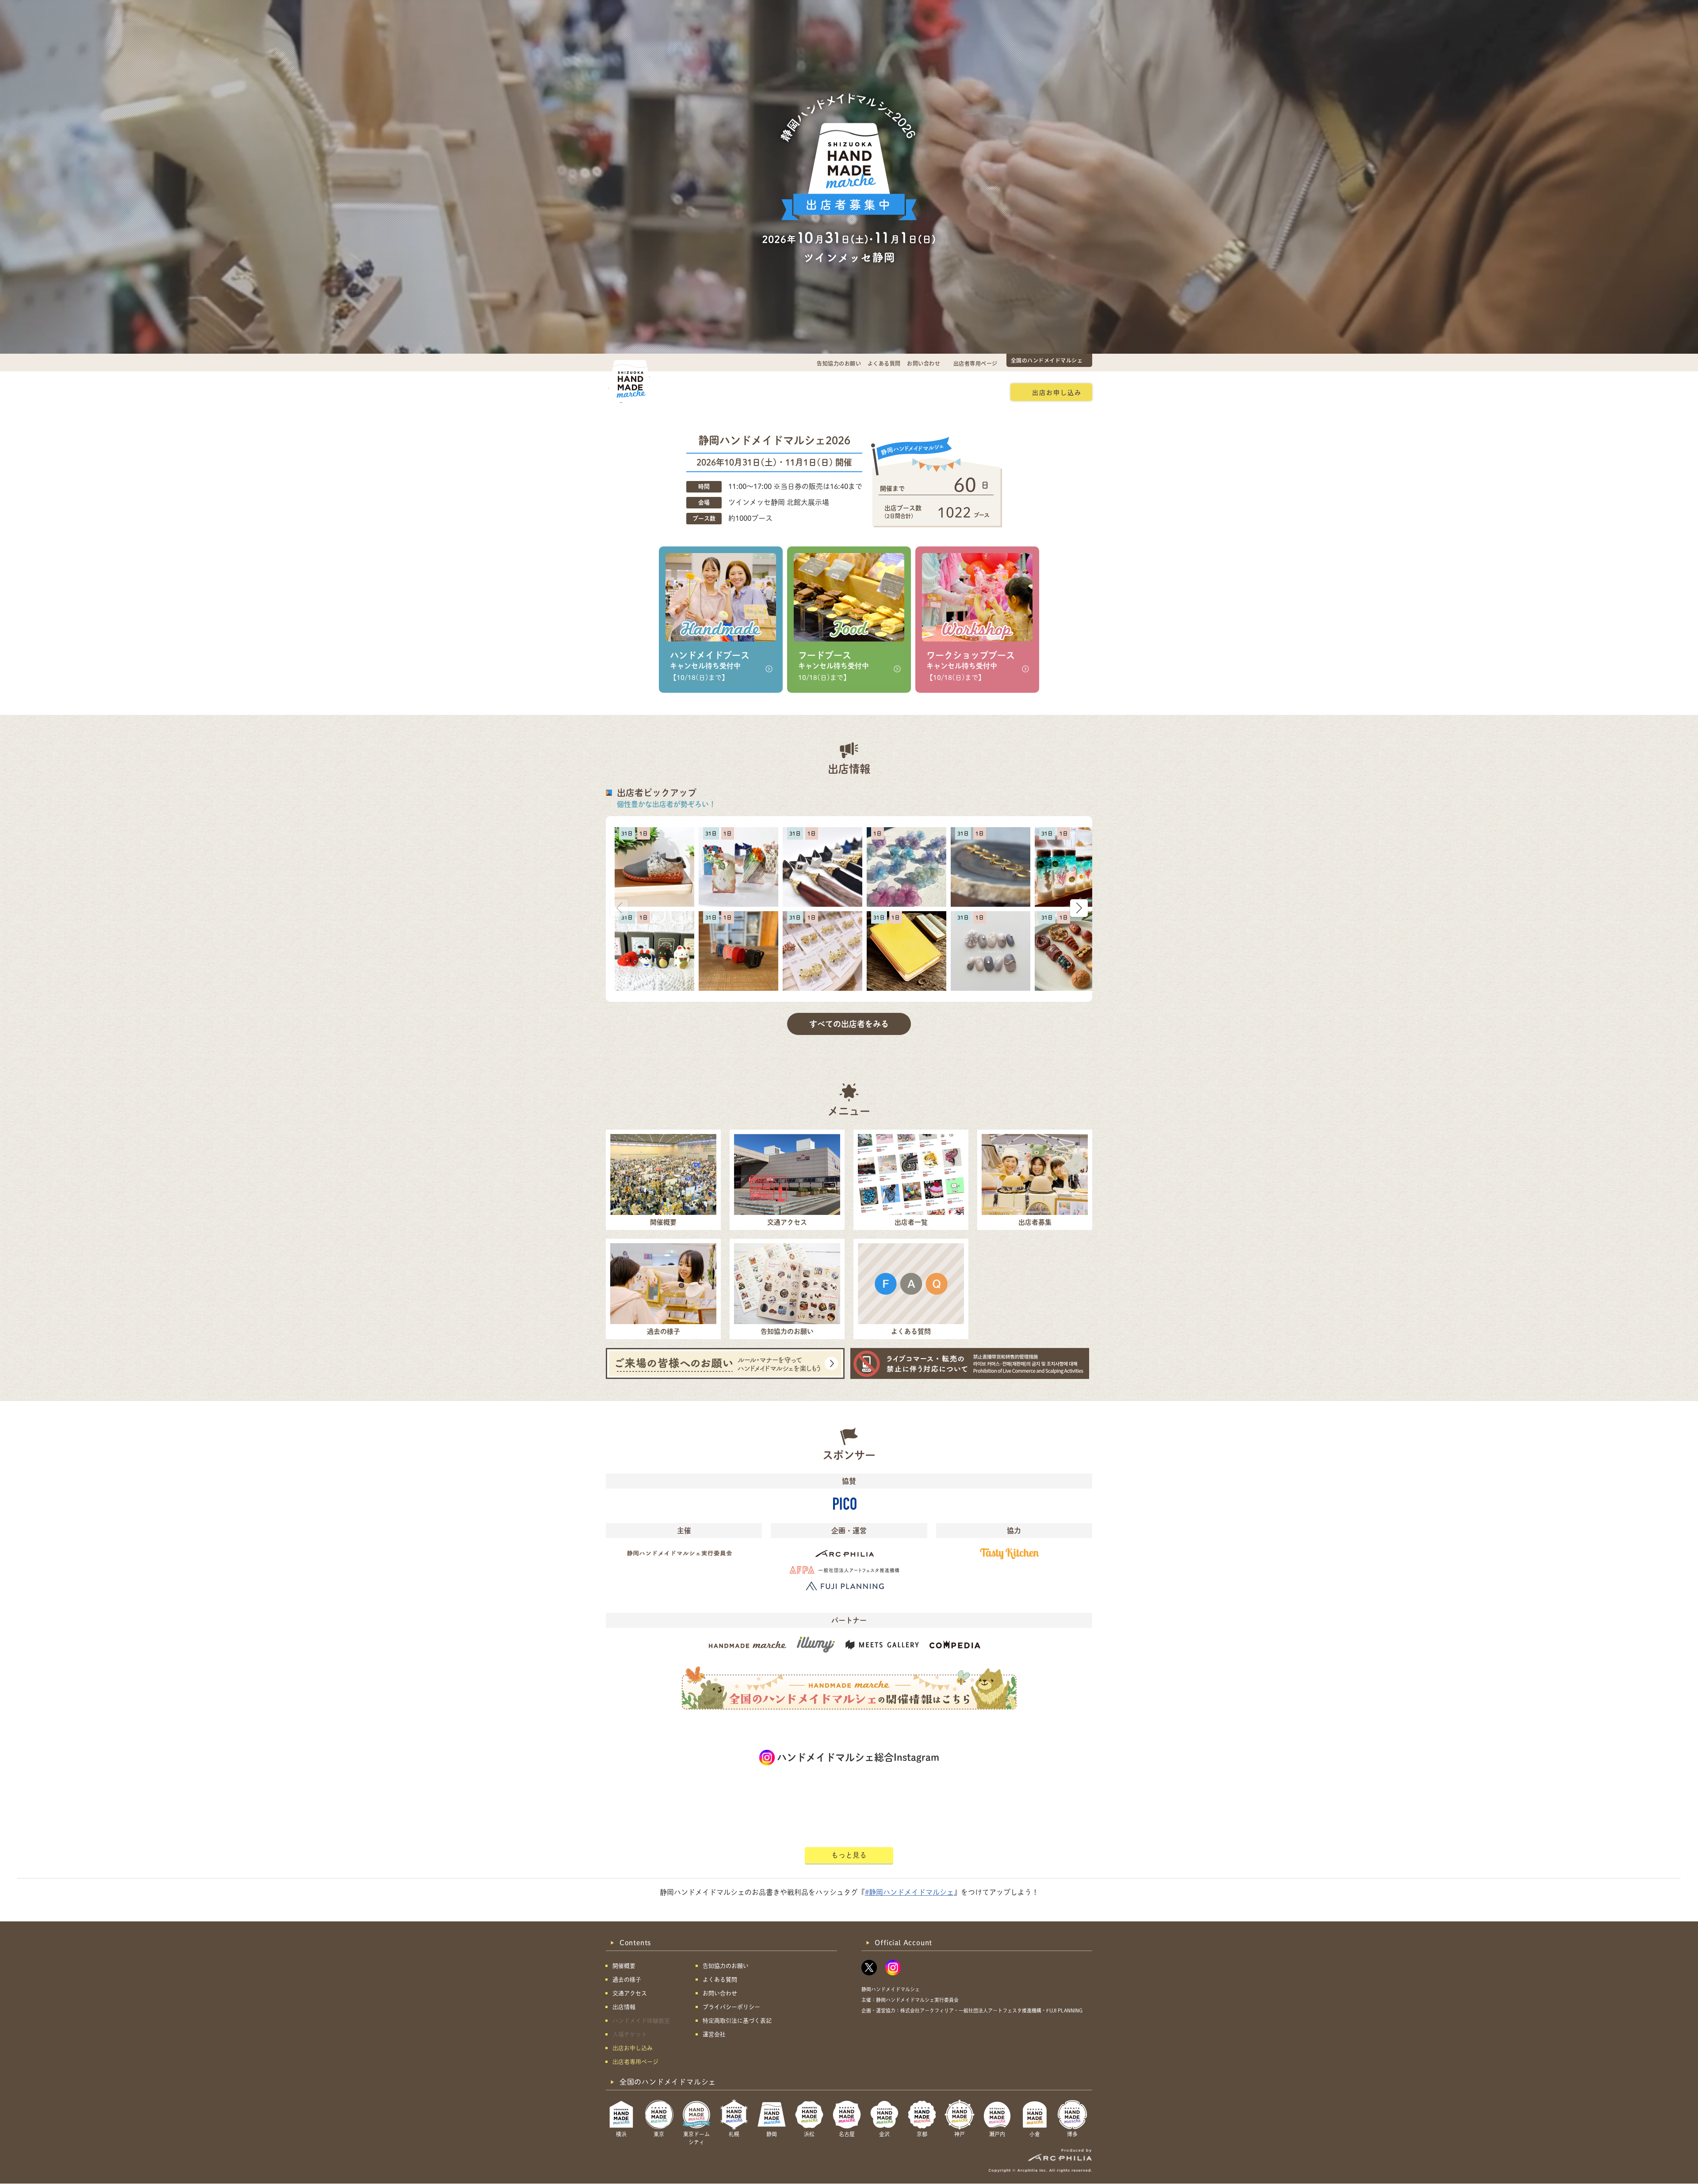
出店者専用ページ (975, 363)
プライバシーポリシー (731, 2007)
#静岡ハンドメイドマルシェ (909, 1892)
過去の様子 (794, 392)
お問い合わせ (924, 363)
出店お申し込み (1057, 392)
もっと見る (849, 1855)
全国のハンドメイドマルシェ (1047, 360)
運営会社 (714, 2034)
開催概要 (691, 392)
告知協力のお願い (839, 363)
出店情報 (841, 392)
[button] (1079, 908)
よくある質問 (884, 363)
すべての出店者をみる (849, 1024)
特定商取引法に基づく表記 (737, 2021)
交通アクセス (741, 392)
